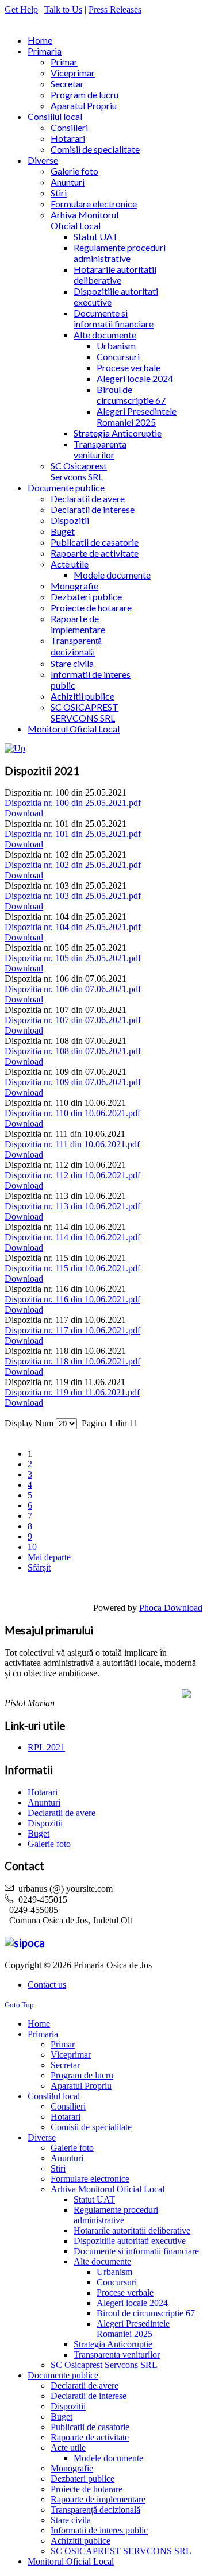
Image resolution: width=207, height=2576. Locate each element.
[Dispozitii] (15, 748)
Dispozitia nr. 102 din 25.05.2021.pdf (73, 865)
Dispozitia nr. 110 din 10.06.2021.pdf (72, 1113)
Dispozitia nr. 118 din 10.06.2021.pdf (72, 1361)
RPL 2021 (46, 1747)
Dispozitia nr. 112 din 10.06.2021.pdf (72, 1175)
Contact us (47, 1985)
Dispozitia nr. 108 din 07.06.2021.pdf (73, 1051)
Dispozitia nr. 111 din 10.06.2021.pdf (72, 1144)
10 (32, 1547)
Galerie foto (49, 1844)
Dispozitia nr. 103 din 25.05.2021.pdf (73, 896)
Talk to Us (63, 9)
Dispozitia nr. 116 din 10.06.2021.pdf (72, 1299)
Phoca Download (171, 1608)
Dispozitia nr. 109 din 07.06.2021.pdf (73, 1082)
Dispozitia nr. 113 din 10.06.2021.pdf (72, 1206)
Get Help (21, 9)
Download (24, 813)
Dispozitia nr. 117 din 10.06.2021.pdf (72, 1330)
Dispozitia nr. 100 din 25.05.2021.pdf (73, 803)
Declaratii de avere (62, 1813)
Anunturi (44, 1802)
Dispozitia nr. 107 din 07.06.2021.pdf (73, 1020)
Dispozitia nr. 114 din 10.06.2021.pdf (72, 1237)
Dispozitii (45, 1823)
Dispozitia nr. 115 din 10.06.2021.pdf (72, 1268)
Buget (39, 1833)
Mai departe (49, 1557)
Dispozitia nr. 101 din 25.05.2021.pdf (73, 834)
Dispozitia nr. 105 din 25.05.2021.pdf (73, 958)
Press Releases (115, 9)
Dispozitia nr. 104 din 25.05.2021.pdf (73, 927)
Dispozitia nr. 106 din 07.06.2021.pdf (73, 989)
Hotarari (43, 1792)
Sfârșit (39, 1567)
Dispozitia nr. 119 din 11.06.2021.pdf (72, 1392)
